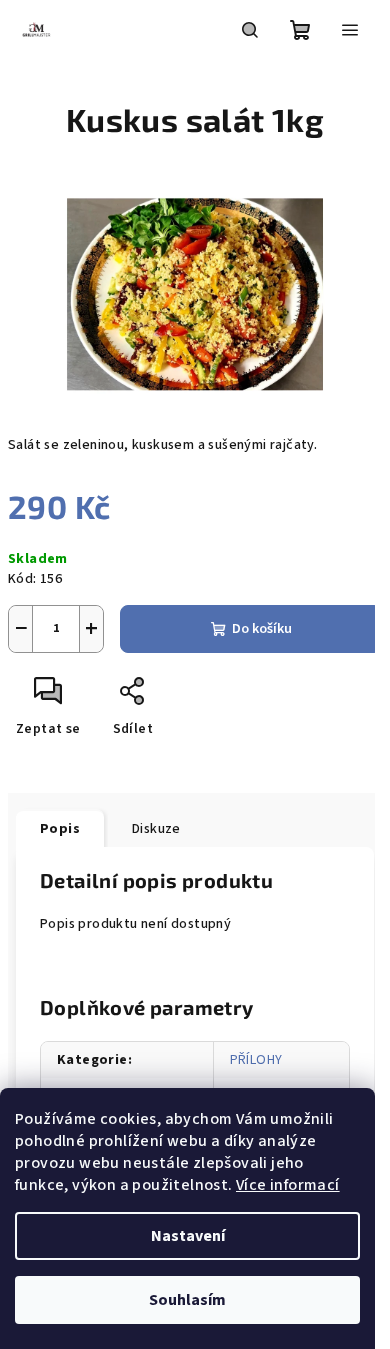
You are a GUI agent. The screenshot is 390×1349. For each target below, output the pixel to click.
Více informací (288, 1185)
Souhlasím (187, 1300)
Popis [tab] (60, 829)
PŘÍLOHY (256, 1060)
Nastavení (188, 1236)
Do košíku (262, 629)
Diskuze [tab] (156, 829)
